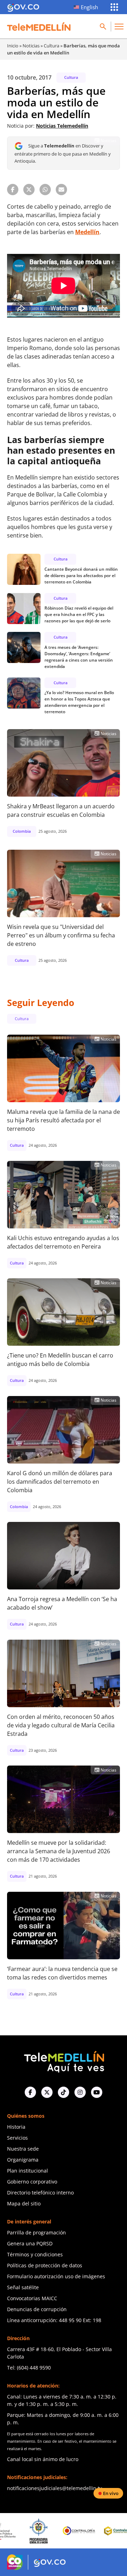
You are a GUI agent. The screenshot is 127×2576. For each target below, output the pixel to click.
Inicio (13, 46)
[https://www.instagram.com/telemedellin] (80, 2092)
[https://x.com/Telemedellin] (47, 2092)
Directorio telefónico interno (40, 2193)
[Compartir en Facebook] (13, 190)
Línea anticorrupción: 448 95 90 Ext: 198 (54, 2320)
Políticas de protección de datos (45, 2265)
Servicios (17, 2138)
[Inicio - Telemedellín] (39, 27)
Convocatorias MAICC (32, 2298)
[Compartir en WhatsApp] (45, 190)
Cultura (52, 46)
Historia (16, 2127)
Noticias (31, 46)
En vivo (111, 2493)
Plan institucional (28, 2171)
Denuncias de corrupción (37, 2309)
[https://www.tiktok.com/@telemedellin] (64, 2092)
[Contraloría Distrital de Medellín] (93, 2531)
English (89, 7)
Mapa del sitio (24, 2203)
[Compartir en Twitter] (29, 190)
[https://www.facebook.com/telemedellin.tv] (30, 2092)
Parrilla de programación (37, 2232)
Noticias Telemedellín (62, 126)
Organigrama (23, 2160)
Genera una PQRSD (30, 2243)
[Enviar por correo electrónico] (61, 190)
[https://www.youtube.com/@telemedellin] (97, 2092)
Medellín (87, 232)
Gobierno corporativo (32, 2182)
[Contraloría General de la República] (53, 2531)
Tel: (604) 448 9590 (29, 2368)
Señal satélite (23, 2287)
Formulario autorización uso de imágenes (56, 2276)
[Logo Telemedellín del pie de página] (64, 2061)
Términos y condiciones (35, 2254)
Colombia (22, 831)
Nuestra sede (23, 2149)
